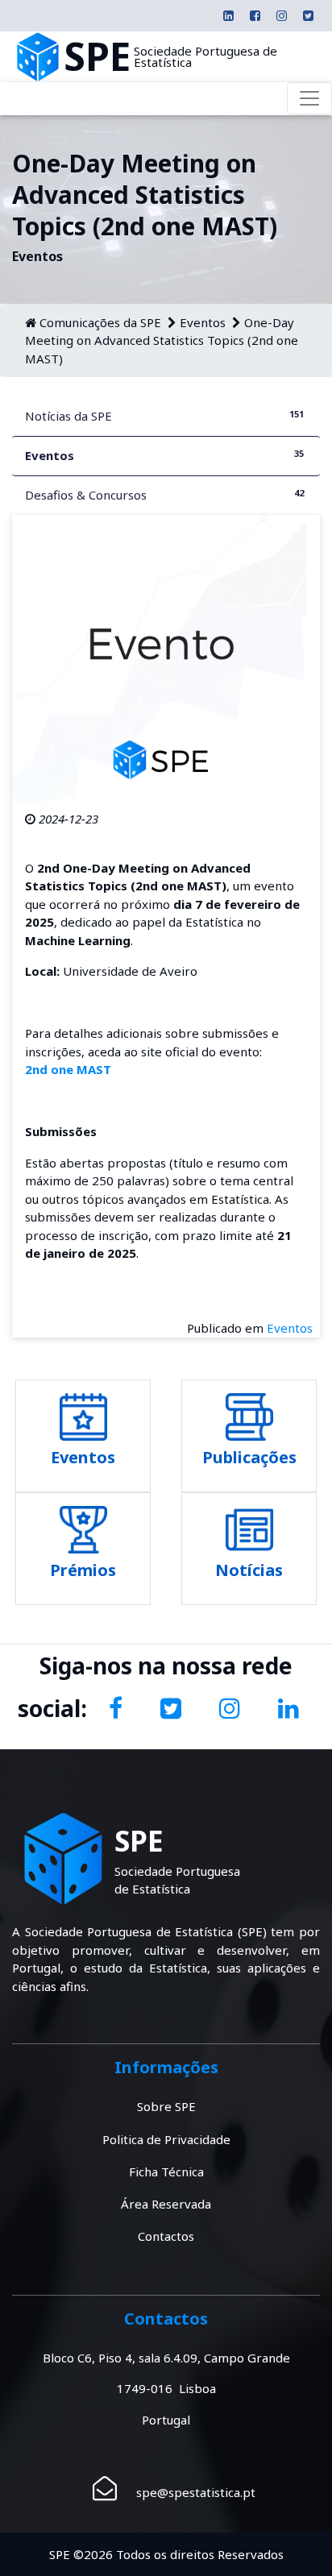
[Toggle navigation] (309, 98)
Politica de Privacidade (166, 2139)
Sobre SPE (166, 2106)
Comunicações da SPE (100, 322)
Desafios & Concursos (164, 495)
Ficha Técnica (166, 2172)
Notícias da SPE (164, 416)
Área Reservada (166, 2204)
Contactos (166, 2236)
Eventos (203, 322)
